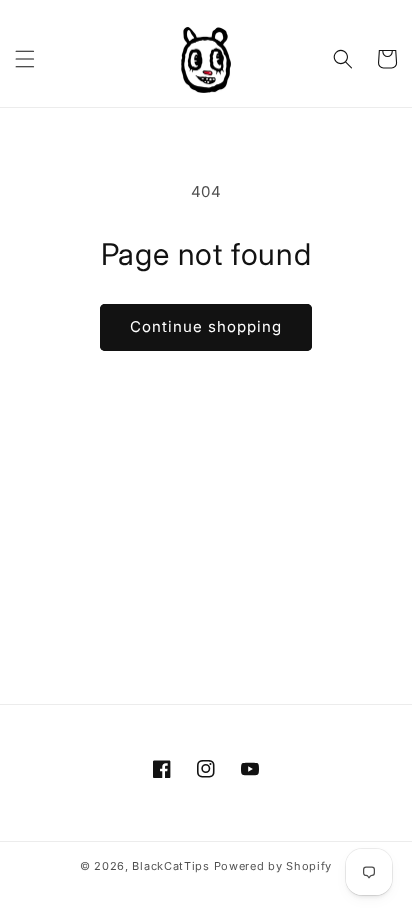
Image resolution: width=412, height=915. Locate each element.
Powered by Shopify (273, 866)
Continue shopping (206, 326)
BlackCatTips (170, 866)
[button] (25, 59)
